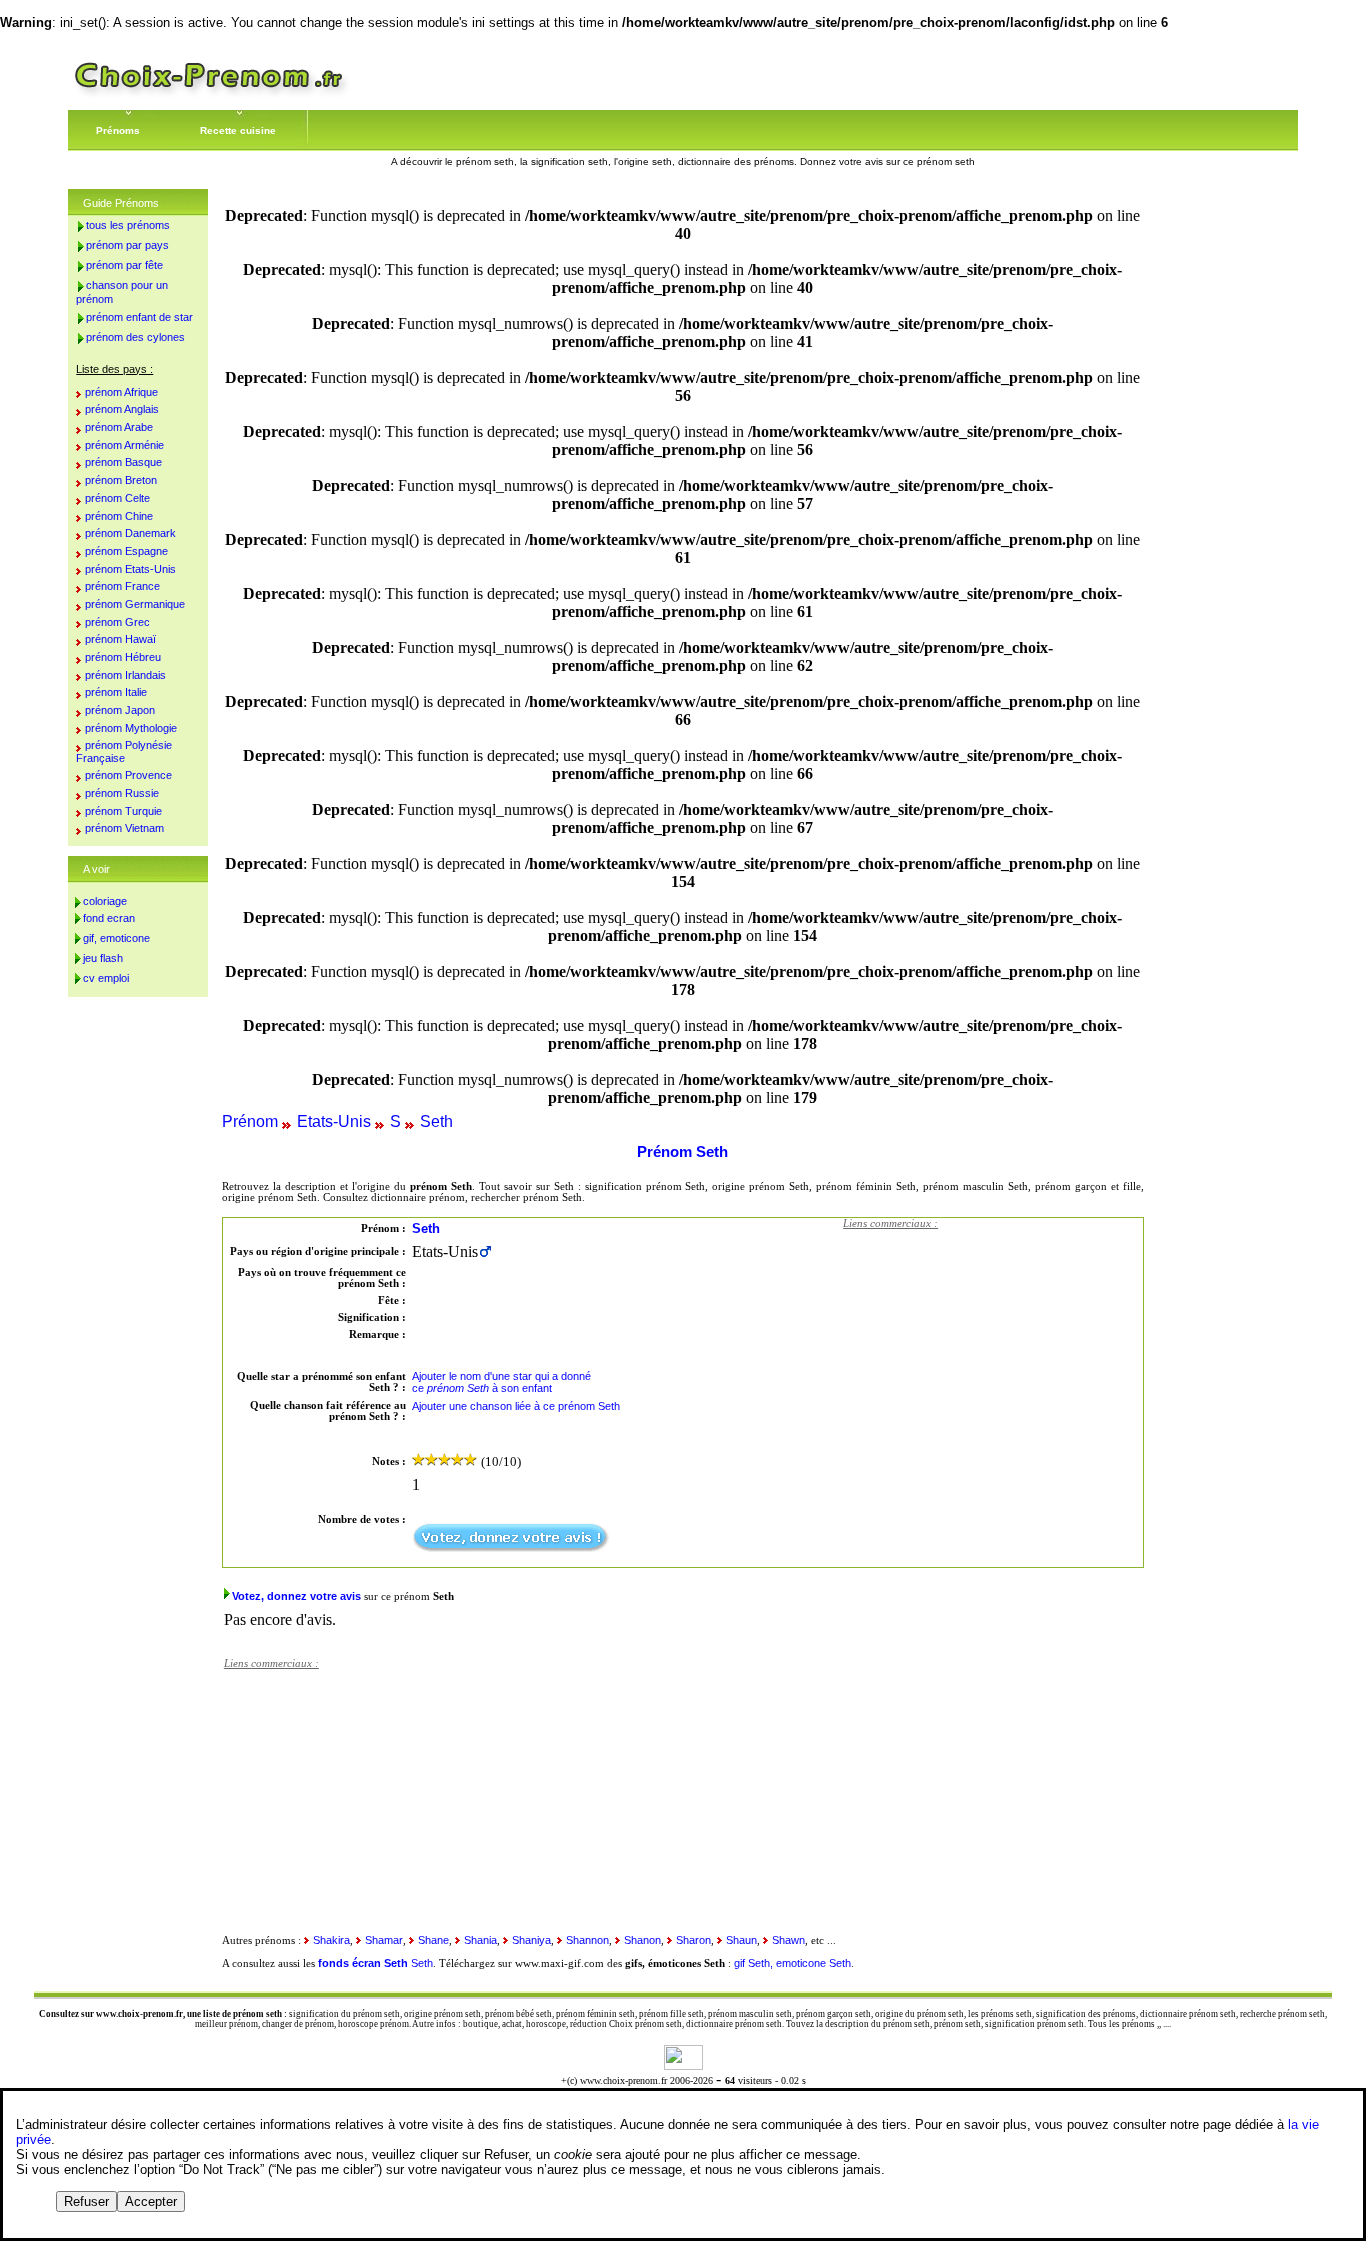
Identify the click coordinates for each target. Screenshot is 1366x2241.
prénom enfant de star (139, 317)
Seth (436, 1121)
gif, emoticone (116, 938)
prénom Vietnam (124, 828)
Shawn (788, 1940)
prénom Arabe (119, 427)
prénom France (122, 586)
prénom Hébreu (123, 657)
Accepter (151, 2201)
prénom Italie (116, 692)
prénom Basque (123, 462)
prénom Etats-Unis (130, 569)
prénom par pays (127, 245)
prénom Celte (117, 498)
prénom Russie (122, 793)
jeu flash (103, 958)
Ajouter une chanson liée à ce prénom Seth (516, 1406)
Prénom (250, 1121)
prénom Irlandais (125, 675)
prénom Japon (120, 710)
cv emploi (106, 978)
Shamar (384, 1940)
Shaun (741, 1940)
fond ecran (109, 918)
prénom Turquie (123, 811)
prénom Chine (119, 516)
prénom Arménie (124, 445)
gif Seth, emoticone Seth (792, 1963)
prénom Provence (128, 775)
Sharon (693, 1940)
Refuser (86, 2201)
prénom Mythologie (131, 728)
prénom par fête (124, 265)
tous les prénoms (128, 225)
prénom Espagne (126, 551)
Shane (433, 1940)
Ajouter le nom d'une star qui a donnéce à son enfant (501, 1382)
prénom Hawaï (120, 639)
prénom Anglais (122, 409)
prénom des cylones (135, 337)
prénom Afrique (121, 392)
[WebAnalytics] (683, 2064)
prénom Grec (117, 622)
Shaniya (531, 1940)
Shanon (642, 1940)
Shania (480, 1940)
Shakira (331, 1940)
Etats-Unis (334, 1121)
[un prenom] (209, 94)
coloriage (105, 901)
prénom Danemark (130, 533)
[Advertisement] (993, 1365)
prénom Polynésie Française (124, 751)
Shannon (587, 1940)
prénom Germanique (135, 604)
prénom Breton (121, 480)
